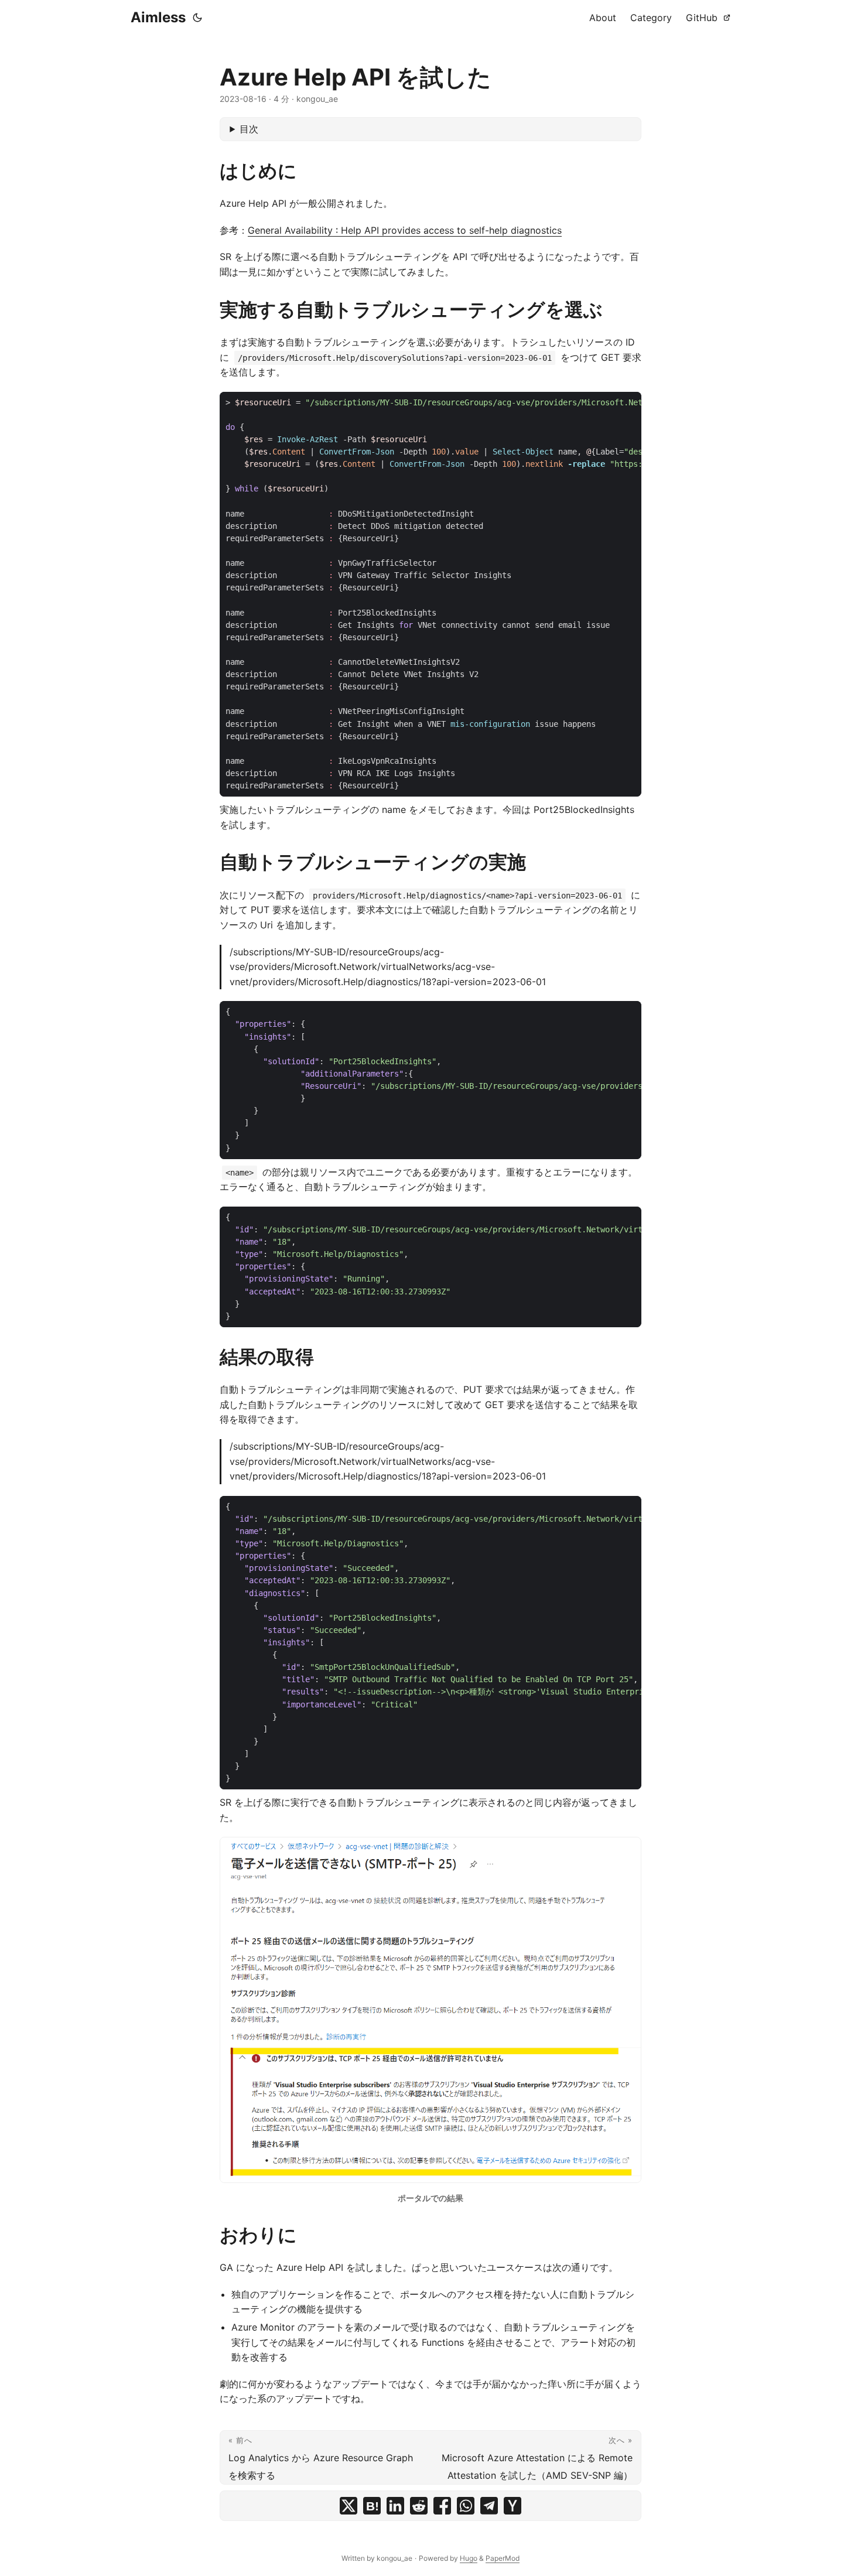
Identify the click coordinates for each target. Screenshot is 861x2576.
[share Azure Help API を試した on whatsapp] (466, 2506)
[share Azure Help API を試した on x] (348, 2506)
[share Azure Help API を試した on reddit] (419, 2506)
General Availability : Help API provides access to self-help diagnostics (405, 230)
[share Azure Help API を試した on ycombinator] (512, 2506)
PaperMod (503, 2558)
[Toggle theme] (197, 18)
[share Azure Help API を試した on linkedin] (395, 2506)
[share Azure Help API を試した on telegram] (489, 2506)
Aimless (158, 17)
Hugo (469, 2558)
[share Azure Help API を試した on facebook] (442, 2506)
